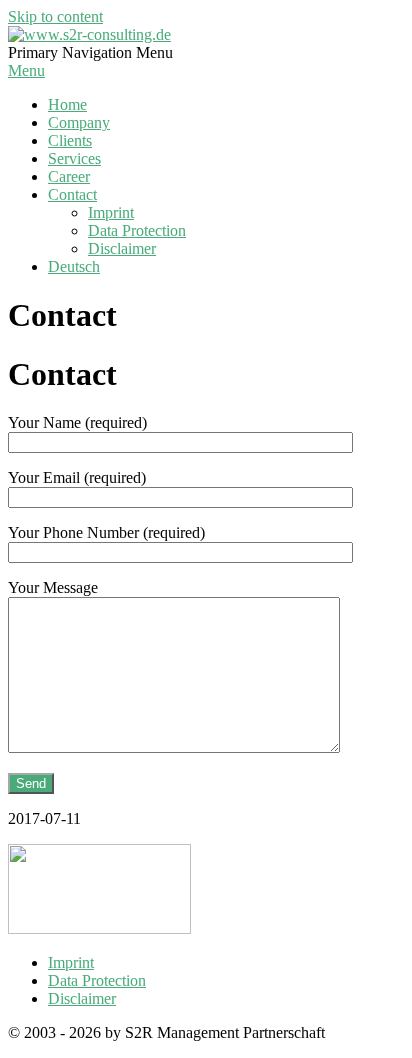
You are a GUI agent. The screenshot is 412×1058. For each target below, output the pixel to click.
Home (67, 104)
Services (74, 158)
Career (69, 176)
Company (79, 122)
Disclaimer (122, 248)
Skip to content (55, 16)
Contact (72, 194)
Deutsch (74, 266)
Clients (70, 140)
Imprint (111, 212)
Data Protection (137, 230)
